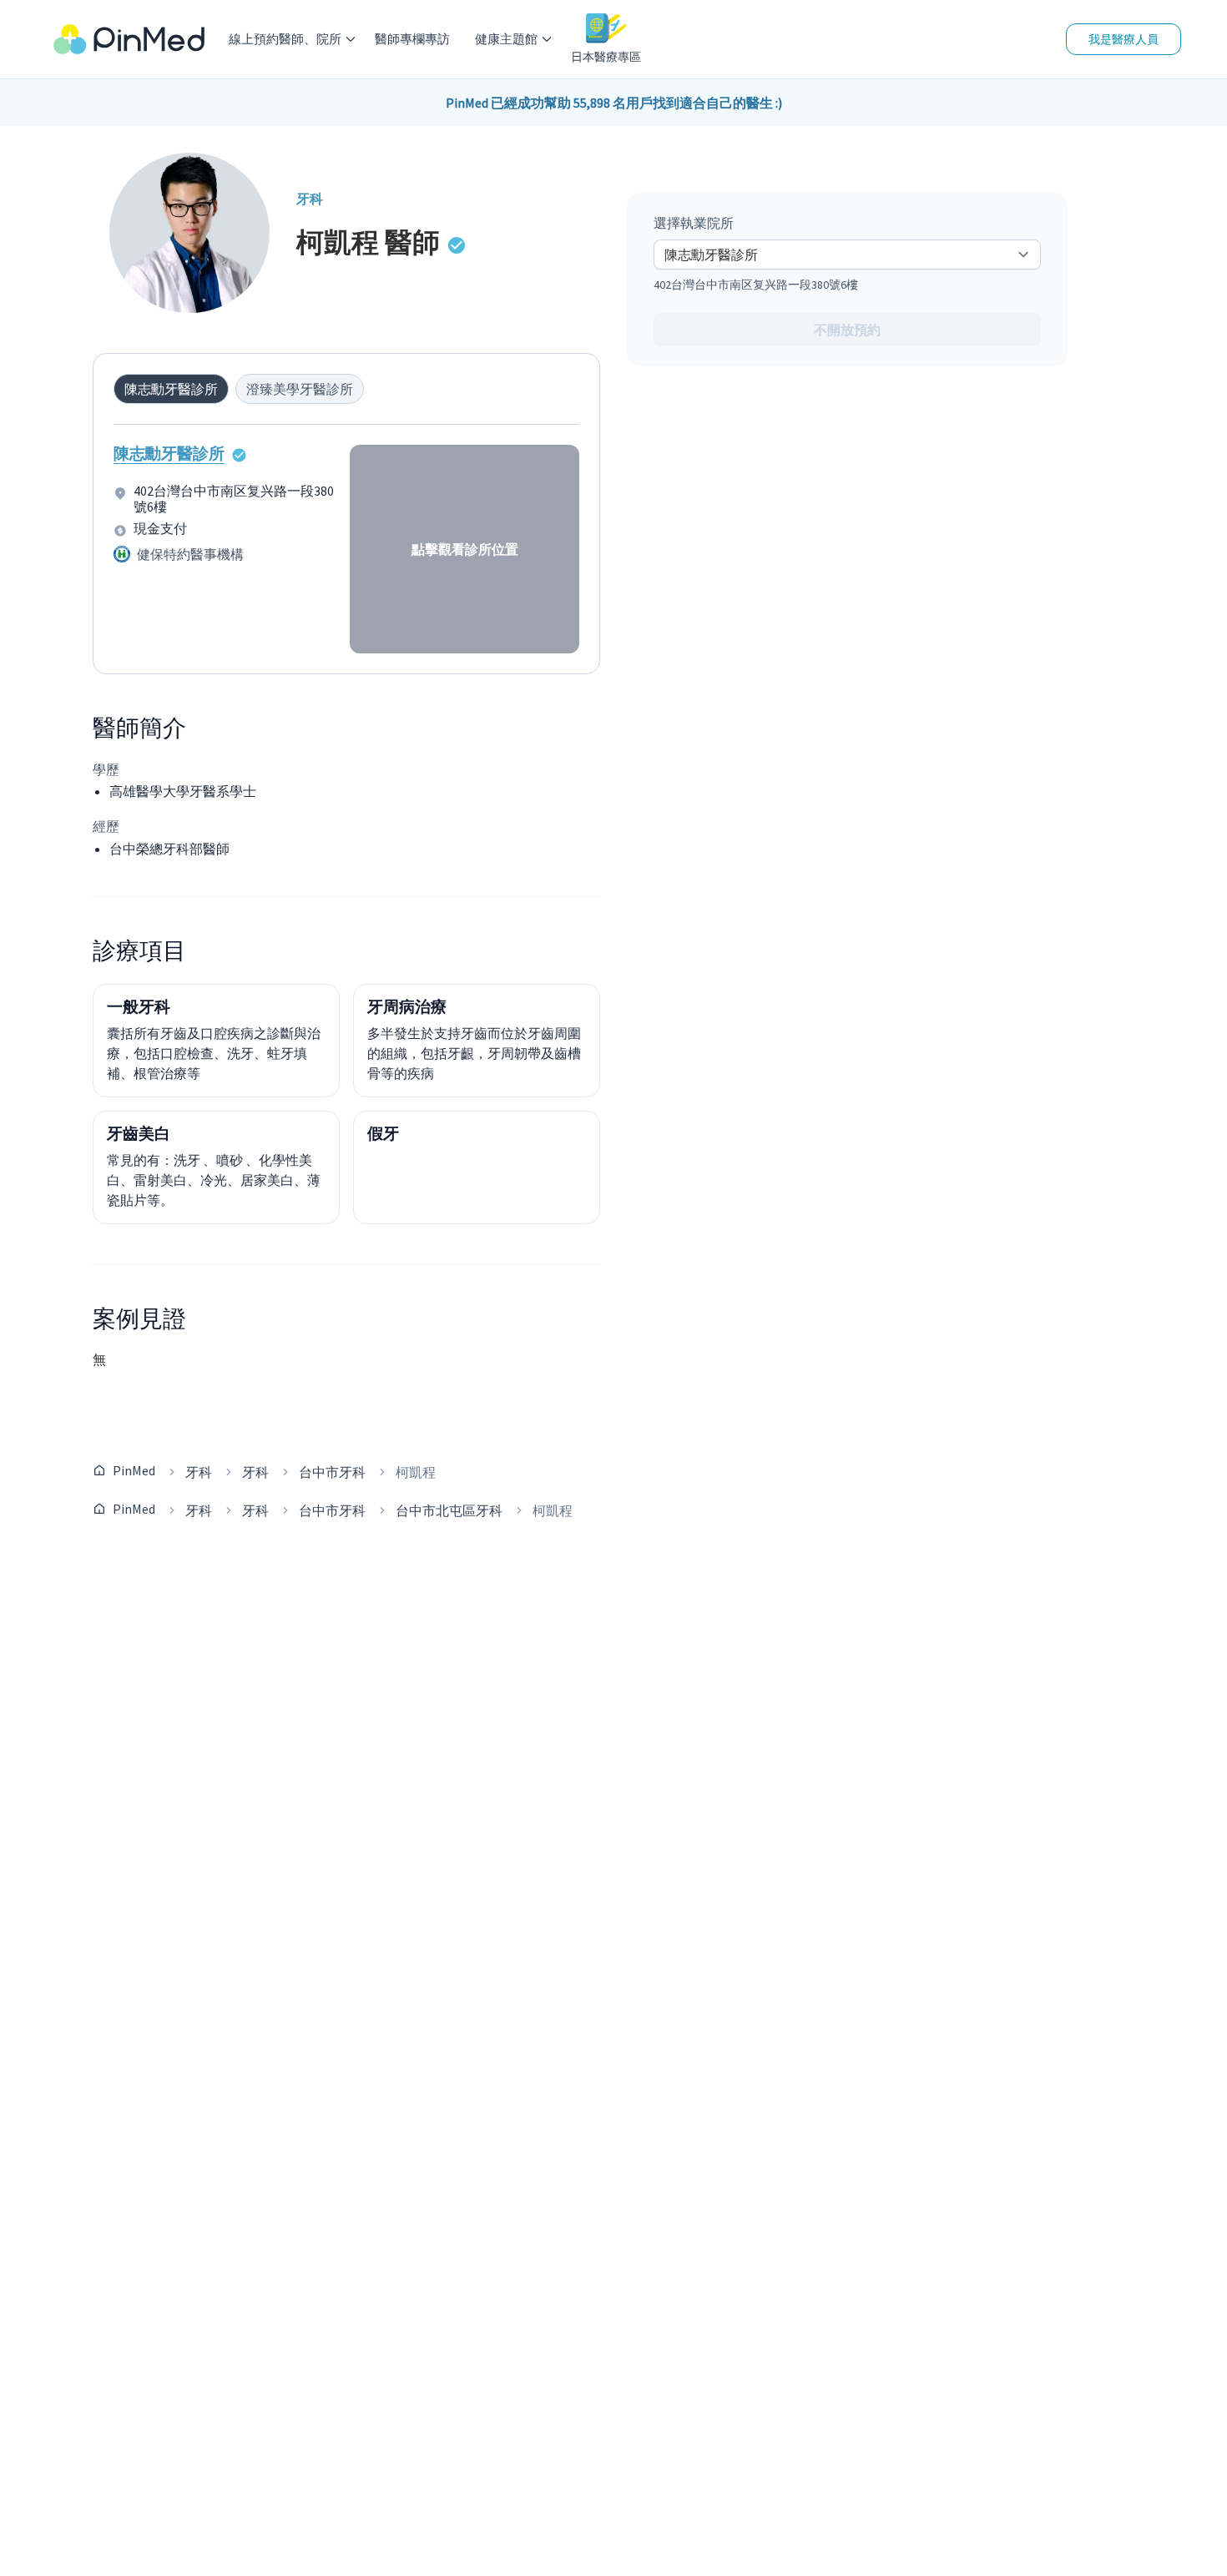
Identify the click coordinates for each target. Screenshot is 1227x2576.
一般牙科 (139, 1006)
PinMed (134, 1470)
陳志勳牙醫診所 (169, 453)
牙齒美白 (139, 1133)
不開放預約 (847, 330)
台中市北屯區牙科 (449, 1510)
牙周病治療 (407, 1006)
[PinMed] (129, 40)
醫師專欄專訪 (412, 39)
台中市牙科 (332, 1472)
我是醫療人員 (1123, 39)
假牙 (383, 1133)
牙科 (199, 1472)
